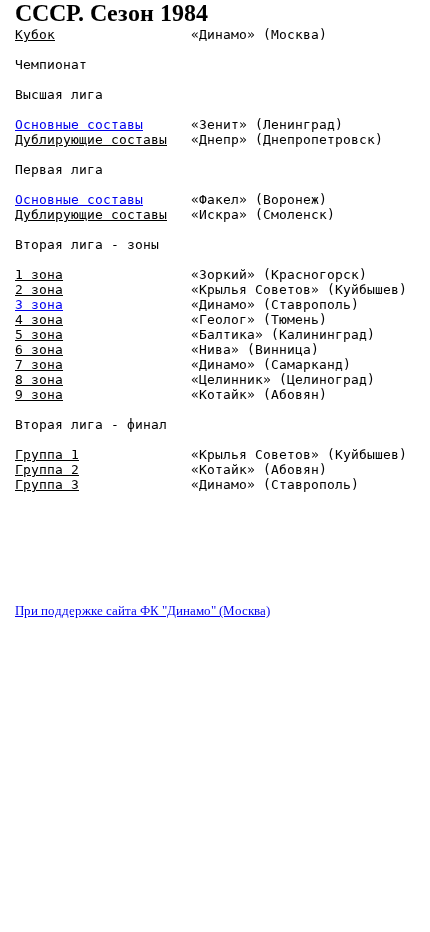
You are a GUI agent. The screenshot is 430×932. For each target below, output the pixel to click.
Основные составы (79, 124)
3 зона (39, 304)
